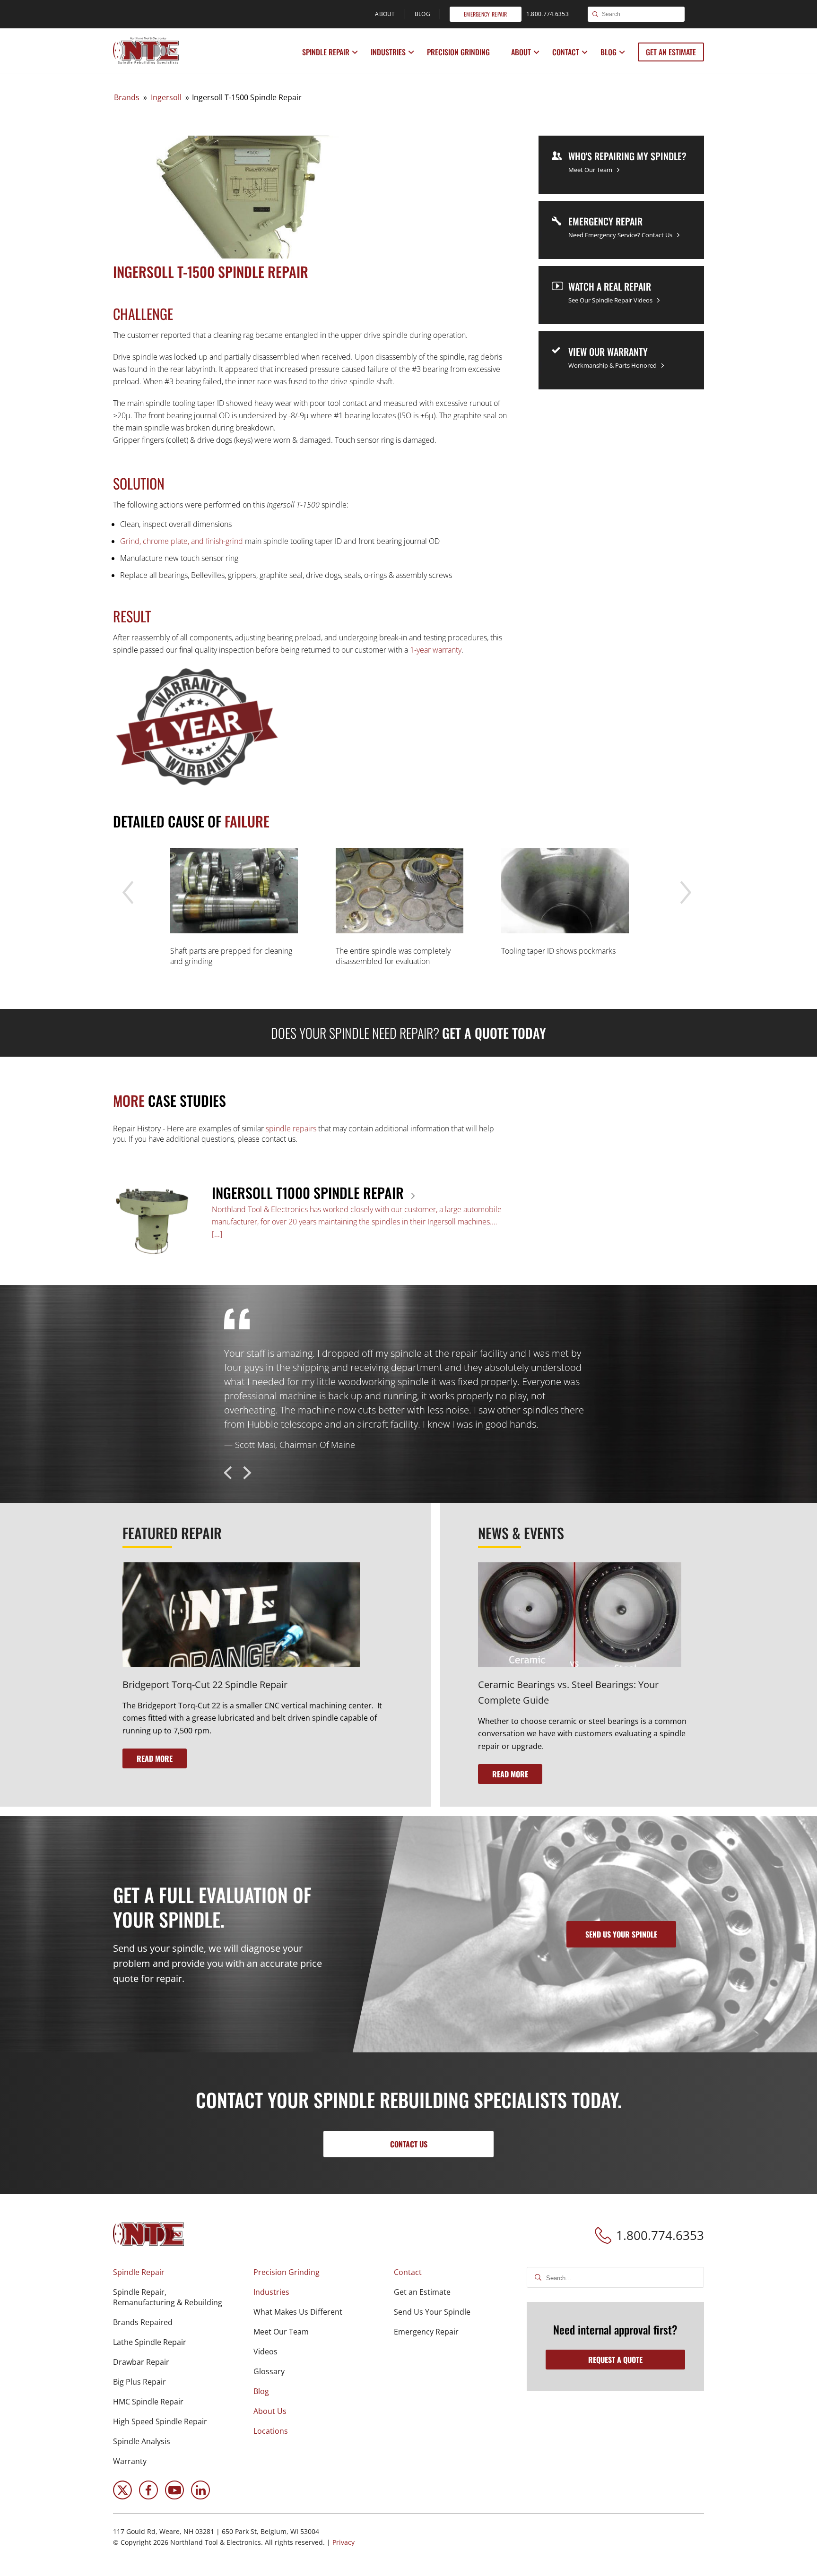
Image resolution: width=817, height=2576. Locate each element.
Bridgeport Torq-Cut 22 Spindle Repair (205, 1684)
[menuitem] (327, 52)
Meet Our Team (281, 2332)
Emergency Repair (426, 2332)
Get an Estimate (671, 52)
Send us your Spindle (621, 1934)
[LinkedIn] (200, 2497)
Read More (155, 1758)
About (521, 52)
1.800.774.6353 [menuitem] (548, 14)
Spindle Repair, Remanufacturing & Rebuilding (168, 2297)
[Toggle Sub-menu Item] (355, 52)
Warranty (130, 2461)
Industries (388, 52)
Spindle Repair (326, 52)
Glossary (269, 2371)
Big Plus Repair (139, 2382)
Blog (608, 52)
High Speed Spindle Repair (160, 2421)
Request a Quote (615, 2360)
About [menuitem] (385, 14)
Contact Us (409, 2144)
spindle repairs (291, 1129)
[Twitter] (122, 2497)
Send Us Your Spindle (432, 2312)
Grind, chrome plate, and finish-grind (182, 541)
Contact (566, 52)
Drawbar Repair (141, 2362)
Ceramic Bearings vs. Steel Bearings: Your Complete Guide (568, 1692)
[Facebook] (148, 2497)
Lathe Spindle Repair (150, 2342)
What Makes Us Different (298, 2312)
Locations (271, 2431)
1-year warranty (436, 650)
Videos (265, 2352)
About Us (270, 2411)
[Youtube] (174, 2497)
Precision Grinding (458, 52)
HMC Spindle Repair (148, 2402)
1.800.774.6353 (660, 2235)
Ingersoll (166, 97)
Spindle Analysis (142, 2441)
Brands (127, 97)
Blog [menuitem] (422, 14)
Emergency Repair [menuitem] (486, 14)
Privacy (343, 2542)
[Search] (595, 15)
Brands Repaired (143, 2322)
